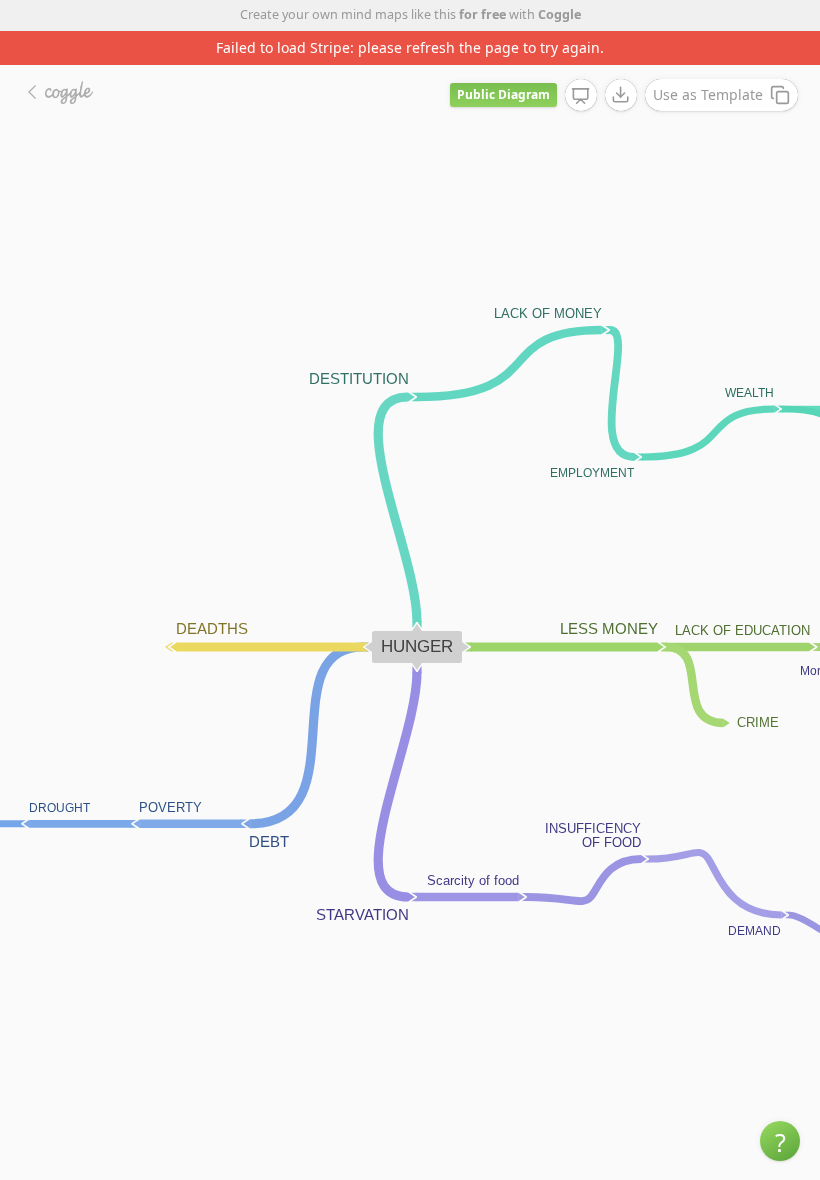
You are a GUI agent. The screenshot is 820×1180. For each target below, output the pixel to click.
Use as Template (708, 94)
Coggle (559, 14)
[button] (780, 1141)
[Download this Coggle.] (621, 95)
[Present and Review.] (581, 96)
